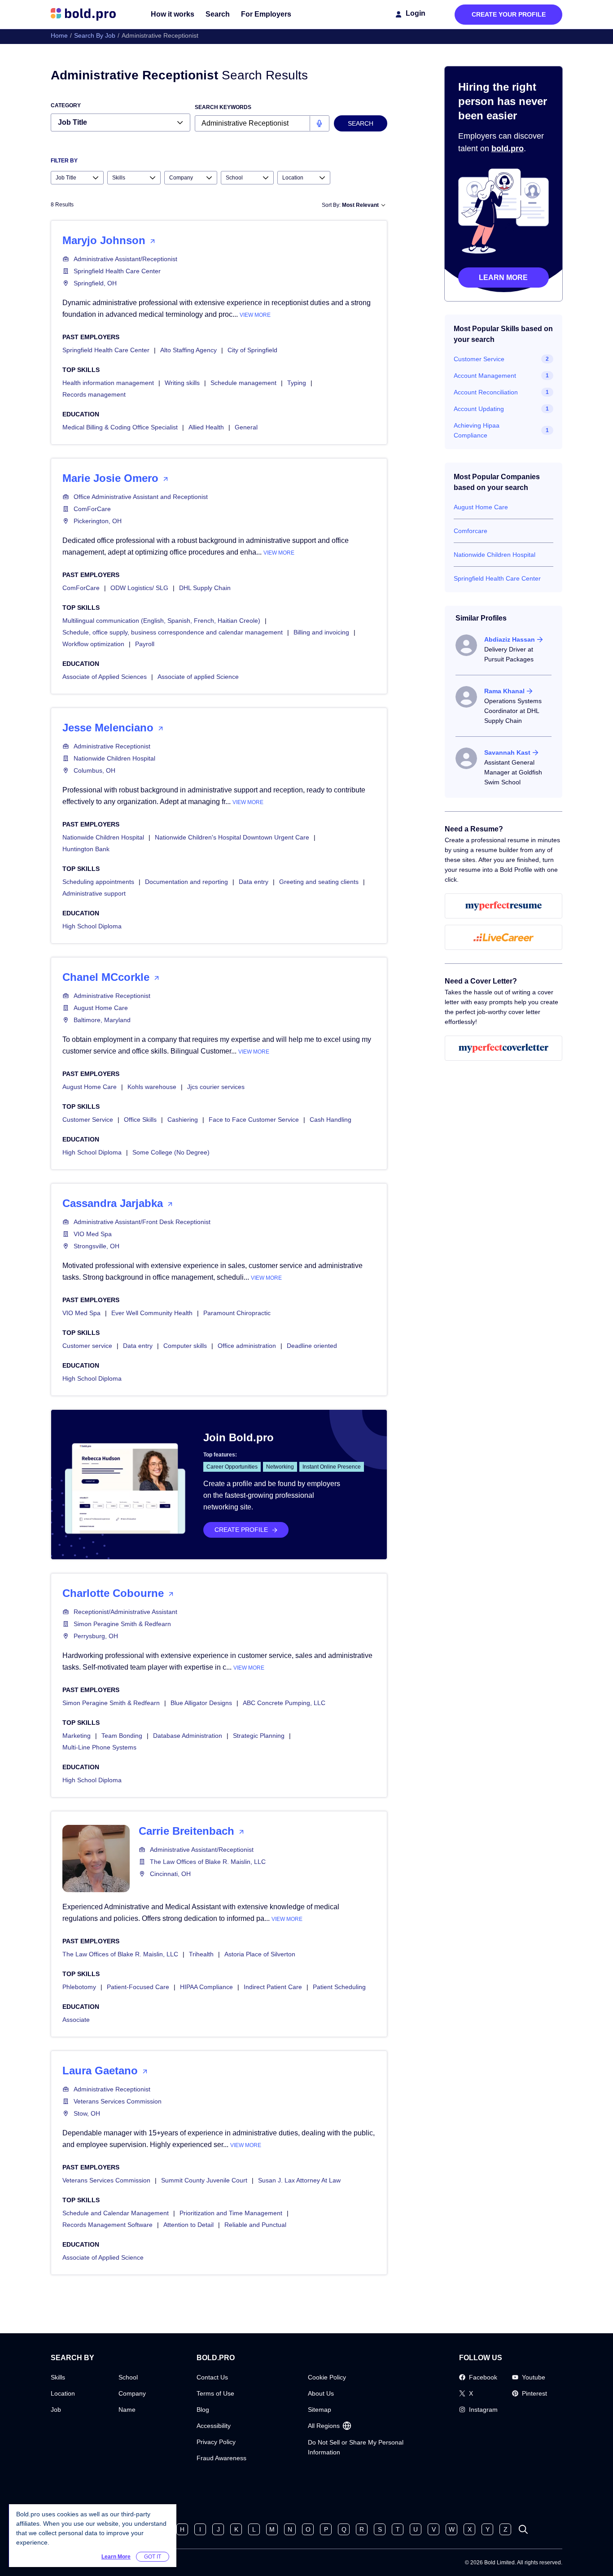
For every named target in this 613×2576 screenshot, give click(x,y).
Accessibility (214, 2426)
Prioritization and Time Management (231, 2213)
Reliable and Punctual (255, 2225)
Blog (203, 2410)
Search (218, 14)
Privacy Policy (216, 2442)
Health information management (108, 383)
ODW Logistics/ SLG (139, 588)
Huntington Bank (86, 849)
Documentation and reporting (186, 882)
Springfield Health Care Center (117, 271)
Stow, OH (87, 2113)
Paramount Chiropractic (237, 1313)
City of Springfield (252, 350)
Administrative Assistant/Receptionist (125, 259)
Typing (297, 383)
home (59, 35)
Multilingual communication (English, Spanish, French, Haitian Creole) (161, 621)
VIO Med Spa (93, 1234)
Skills (58, 2377)
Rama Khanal (504, 691)
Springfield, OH (95, 283)
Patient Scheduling (339, 1987)
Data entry (254, 882)
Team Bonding (122, 1736)
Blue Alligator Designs (201, 1703)
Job (56, 2410)
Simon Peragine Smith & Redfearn (122, 1624)
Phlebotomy (79, 1987)
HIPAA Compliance (206, 1987)
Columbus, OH (94, 770)
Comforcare (471, 531)
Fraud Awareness (221, 2458)
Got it (153, 2557)
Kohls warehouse (152, 1087)
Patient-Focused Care (138, 1987)
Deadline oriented (312, 1346)
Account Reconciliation (486, 392)
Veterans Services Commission (118, 2101)
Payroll (145, 644)
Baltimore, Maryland (102, 1020)
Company (132, 2393)
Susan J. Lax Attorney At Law (299, 2180)
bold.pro (508, 149)
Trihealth (201, 1954)
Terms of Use (215, 2393)
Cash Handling (331, 1120)
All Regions (324, 2426)
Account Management (485, 376)
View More (255, 315)
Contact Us (212, 2377)
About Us (321, 2393)
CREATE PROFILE (241, 1530)
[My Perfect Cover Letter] (504, 1048)
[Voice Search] (319, 123)
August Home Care (101, 1008)
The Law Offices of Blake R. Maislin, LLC (208, 1862)
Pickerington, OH (98, 521)
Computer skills (185, 1346)
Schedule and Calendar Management (116, 2213)
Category (66, 105)
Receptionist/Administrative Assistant (125, 1612)
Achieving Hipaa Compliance (477, 430)
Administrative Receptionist (112, 746)
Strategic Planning (259, 1736)
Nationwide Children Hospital (114, 758)
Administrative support (94, 893)
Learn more (503, 278)
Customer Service (88, 1120)
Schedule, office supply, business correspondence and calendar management (173, 632)
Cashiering (183, 1120)
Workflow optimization (93, 644)
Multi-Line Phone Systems (99, 1747)
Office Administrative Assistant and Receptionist (141, 497)
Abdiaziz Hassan (510, 639)
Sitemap (320, 2410)
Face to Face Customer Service (254, 1120)
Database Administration (188, 1736)
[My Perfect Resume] (504, 906)
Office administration (247, 1346)
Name (127, 2410)
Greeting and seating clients (319, 882)
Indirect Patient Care (273, 1987)
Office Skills (140, 1120)
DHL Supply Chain (205, 588)
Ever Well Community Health (152, 1313)
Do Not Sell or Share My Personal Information (356, 2447)
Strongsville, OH (96, 1246)
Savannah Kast (507, 752)
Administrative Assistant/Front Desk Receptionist (142, 1222)
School (128, 2377)
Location (63, 2393)
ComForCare (92, 509)
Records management (94, 394)
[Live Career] (504, 937)
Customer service (87, 1346)
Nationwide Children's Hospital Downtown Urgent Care (232, 837)
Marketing (77, 1736)
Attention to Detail (188, 2225)
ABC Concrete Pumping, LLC (284, 1703)
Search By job (95, 35)
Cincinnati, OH (170, 1874)
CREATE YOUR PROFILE (509, 14)
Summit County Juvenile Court (204, 2180)
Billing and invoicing (321, 632)
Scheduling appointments (98, 882)
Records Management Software (107, 2225)
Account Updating (479, 409)
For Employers (266, 14)
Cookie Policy (327, 2377)
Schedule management (243, 383)
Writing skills (182, 383)
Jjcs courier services (216, 1087)
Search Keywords (223, 107)
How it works (173, 14)
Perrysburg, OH (96, 1636)
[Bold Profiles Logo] (83, 14)
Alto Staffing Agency (188, 350)
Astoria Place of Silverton (260, 1954)
